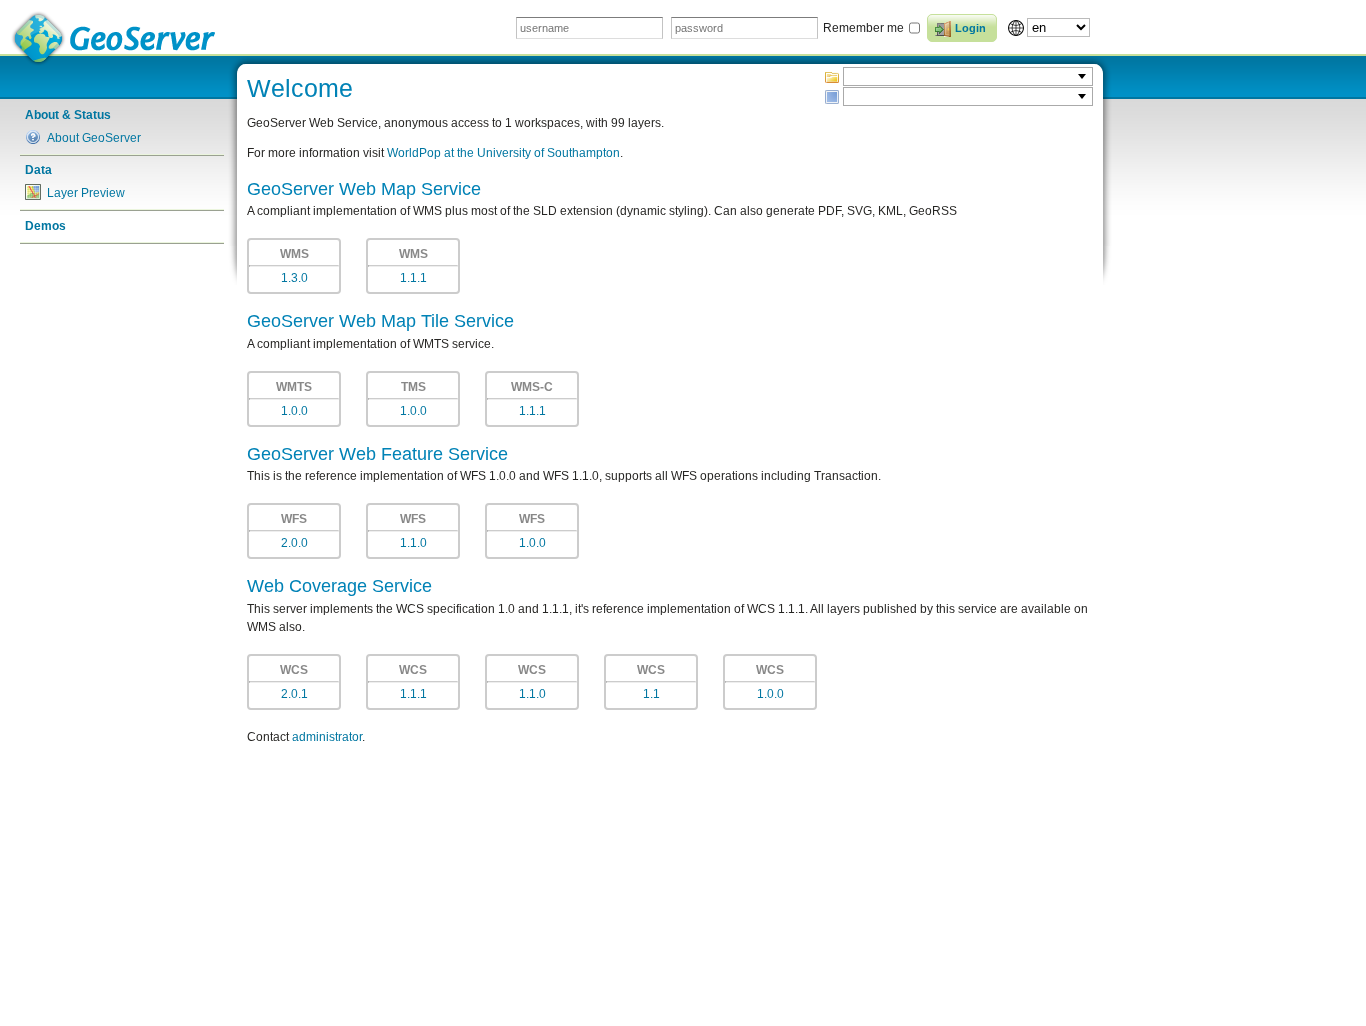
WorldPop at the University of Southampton (503, 153)
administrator (327, 737)
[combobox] (968, 76)
